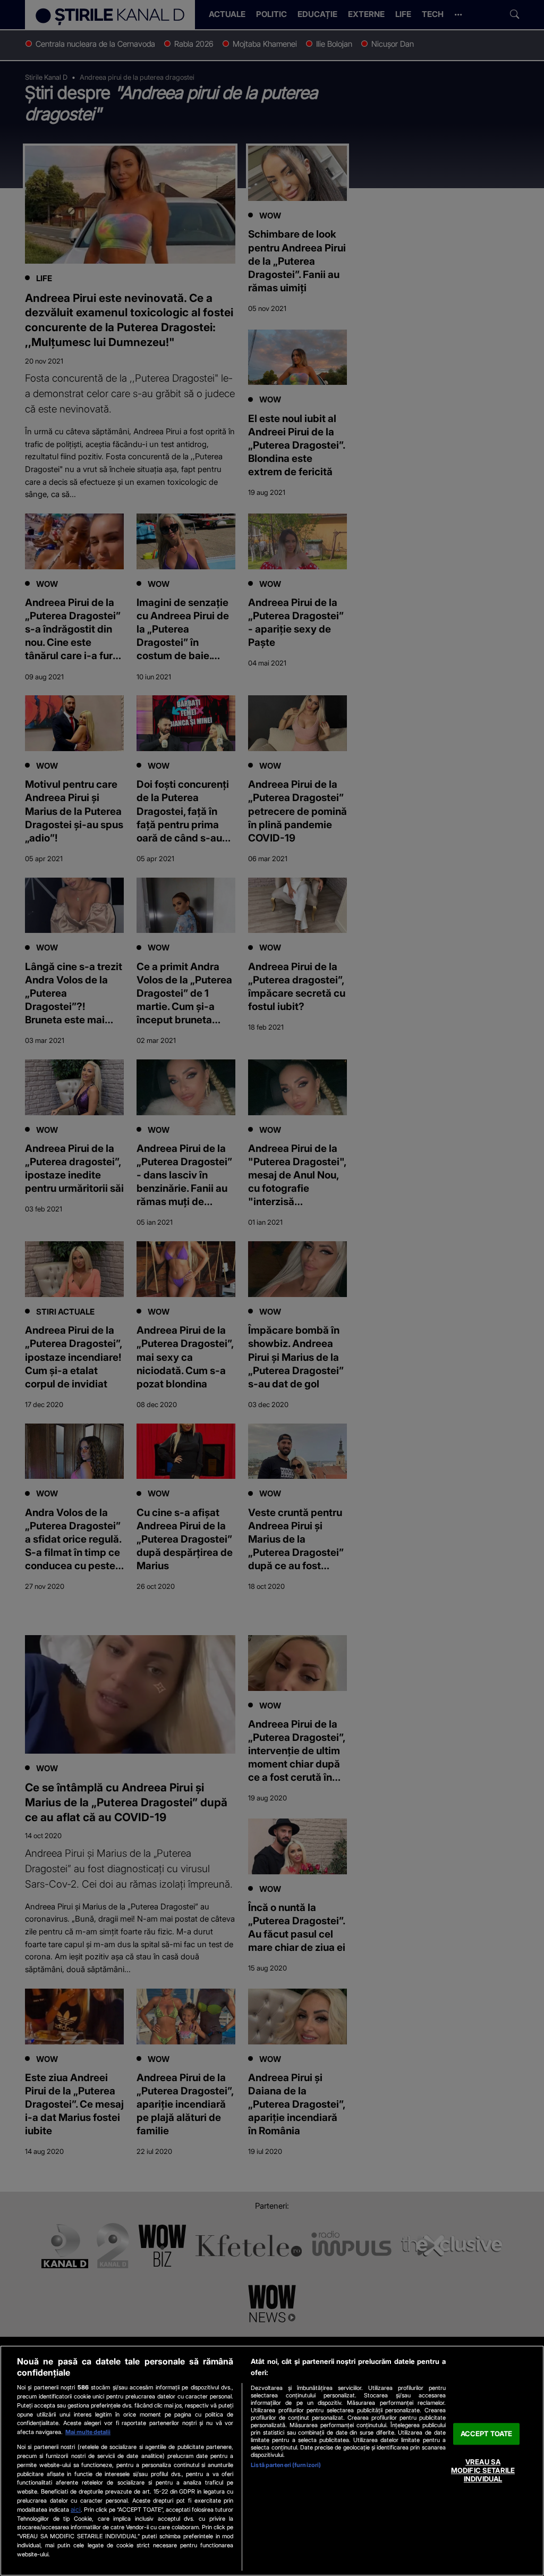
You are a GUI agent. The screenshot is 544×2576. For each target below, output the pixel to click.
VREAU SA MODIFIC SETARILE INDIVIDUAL (483, 2470)
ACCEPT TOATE (487, 2434)
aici (76, 2509)
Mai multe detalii (88, 2432)
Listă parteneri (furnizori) (286, 2465)
